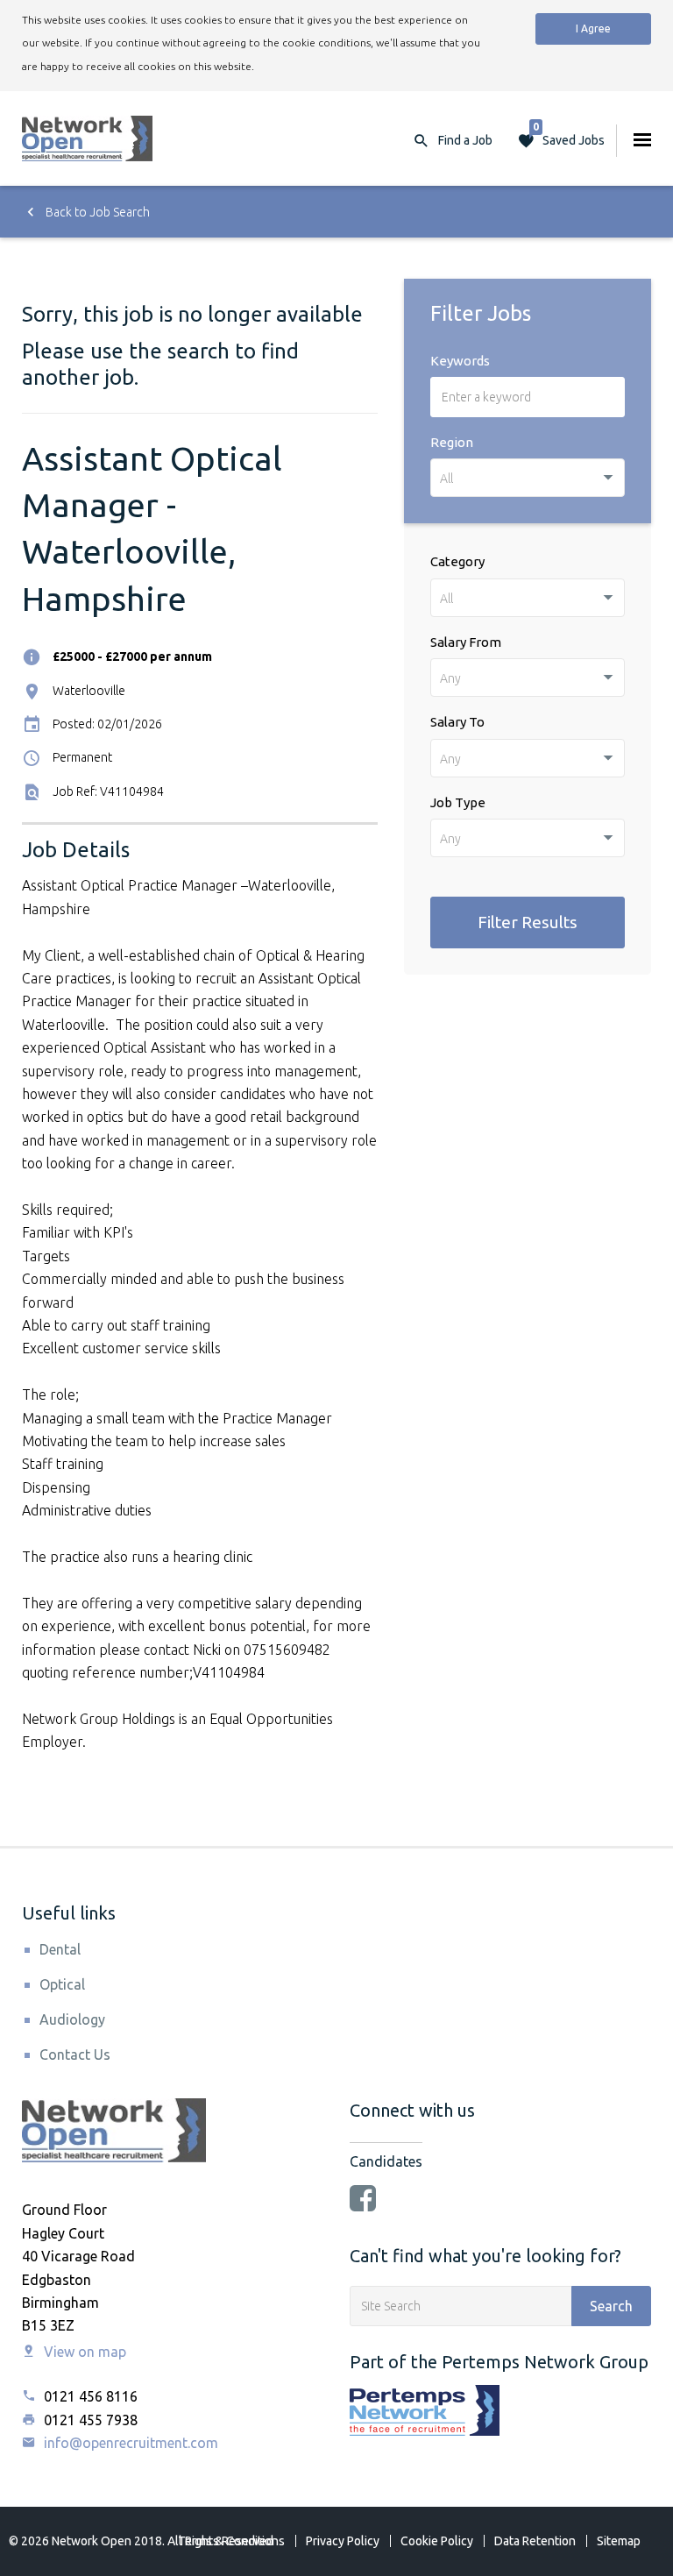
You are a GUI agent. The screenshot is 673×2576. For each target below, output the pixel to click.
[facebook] (363, 2200)
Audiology (72, 2019)
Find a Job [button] (465, 140)
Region (452, 442)
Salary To (457, 722)
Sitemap (619, 2541)
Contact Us (75, 2054)
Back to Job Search (96, 212)
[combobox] (528, 478)
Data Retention (535, 2541)
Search (611, 2306)
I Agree (593, 28)
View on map (83, 2352)
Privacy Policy (343, 2541)
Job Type (458, 802)
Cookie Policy (437, 2541)
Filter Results (528, 922)
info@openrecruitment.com (129, 2443)
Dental (60, 1949)
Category (457, 561)
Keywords (460, 361)
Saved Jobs (569, 136)
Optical (62, 1984)
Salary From (466, 642)
